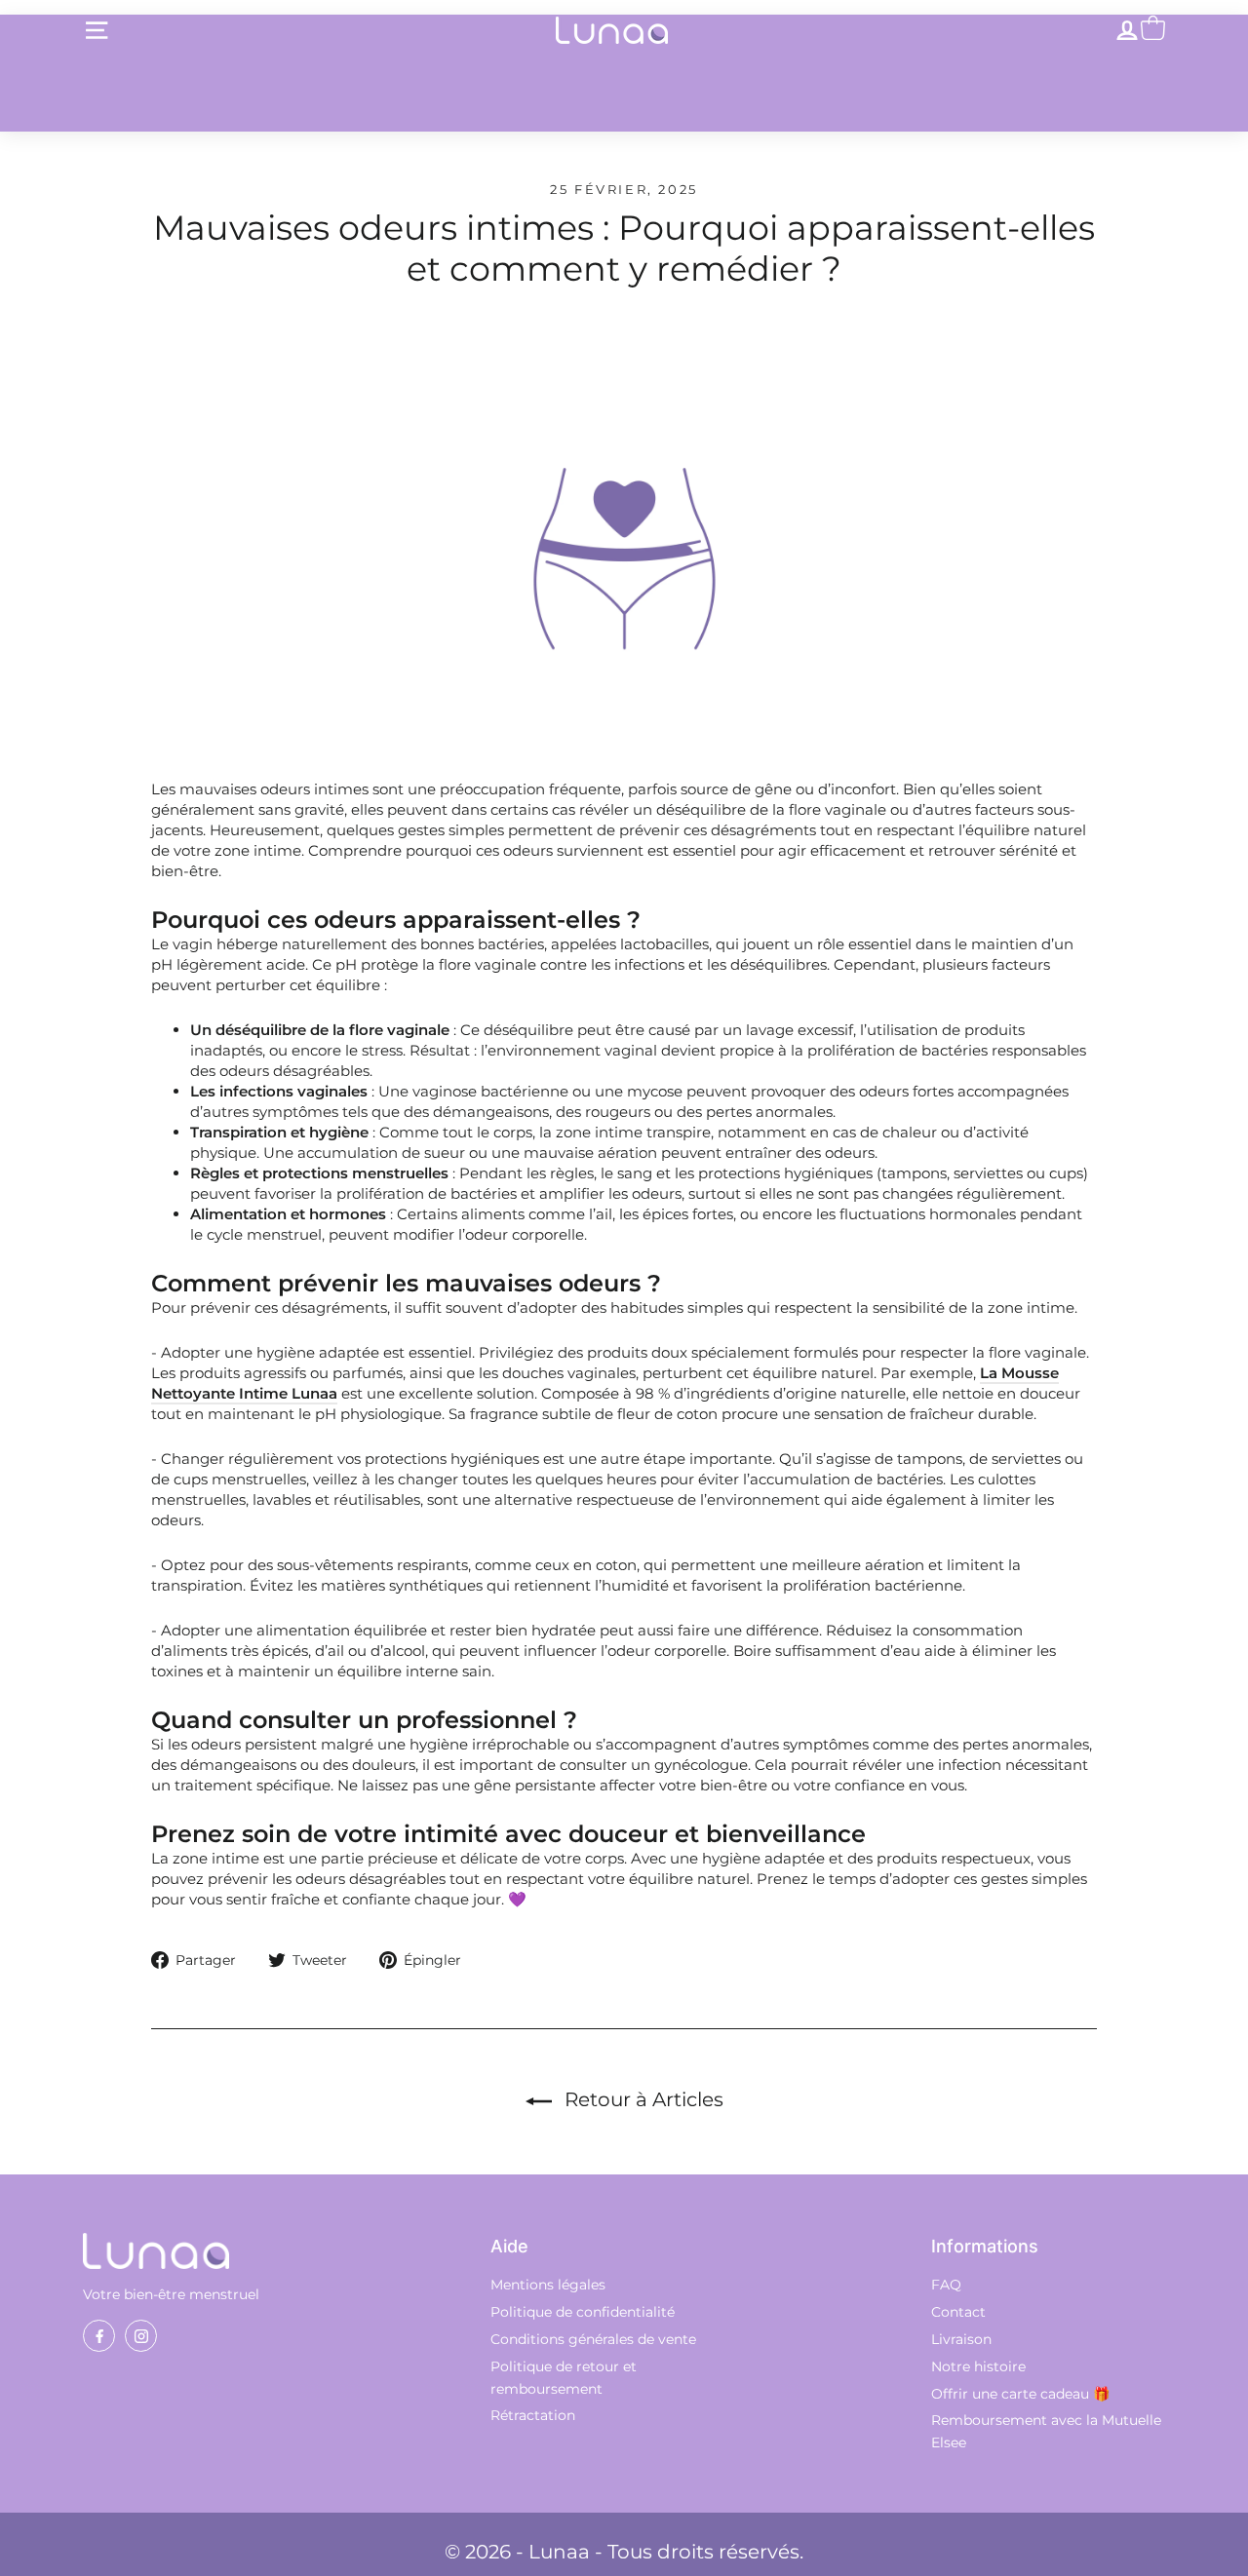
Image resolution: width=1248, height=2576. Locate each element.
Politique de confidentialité (583, 2312)
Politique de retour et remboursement (564, 2378)
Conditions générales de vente (593, 2339)
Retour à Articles (642, 2099)
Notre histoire (978, 2366)
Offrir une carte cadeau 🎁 (1020, 2394)
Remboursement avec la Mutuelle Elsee (1046, 2431)
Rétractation (533, 2415)
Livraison (961, 2339)
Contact (958, 2312)
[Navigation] (97, 30)
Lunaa (559, 2552)
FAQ (946, 2285)
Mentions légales (548, 2285)
